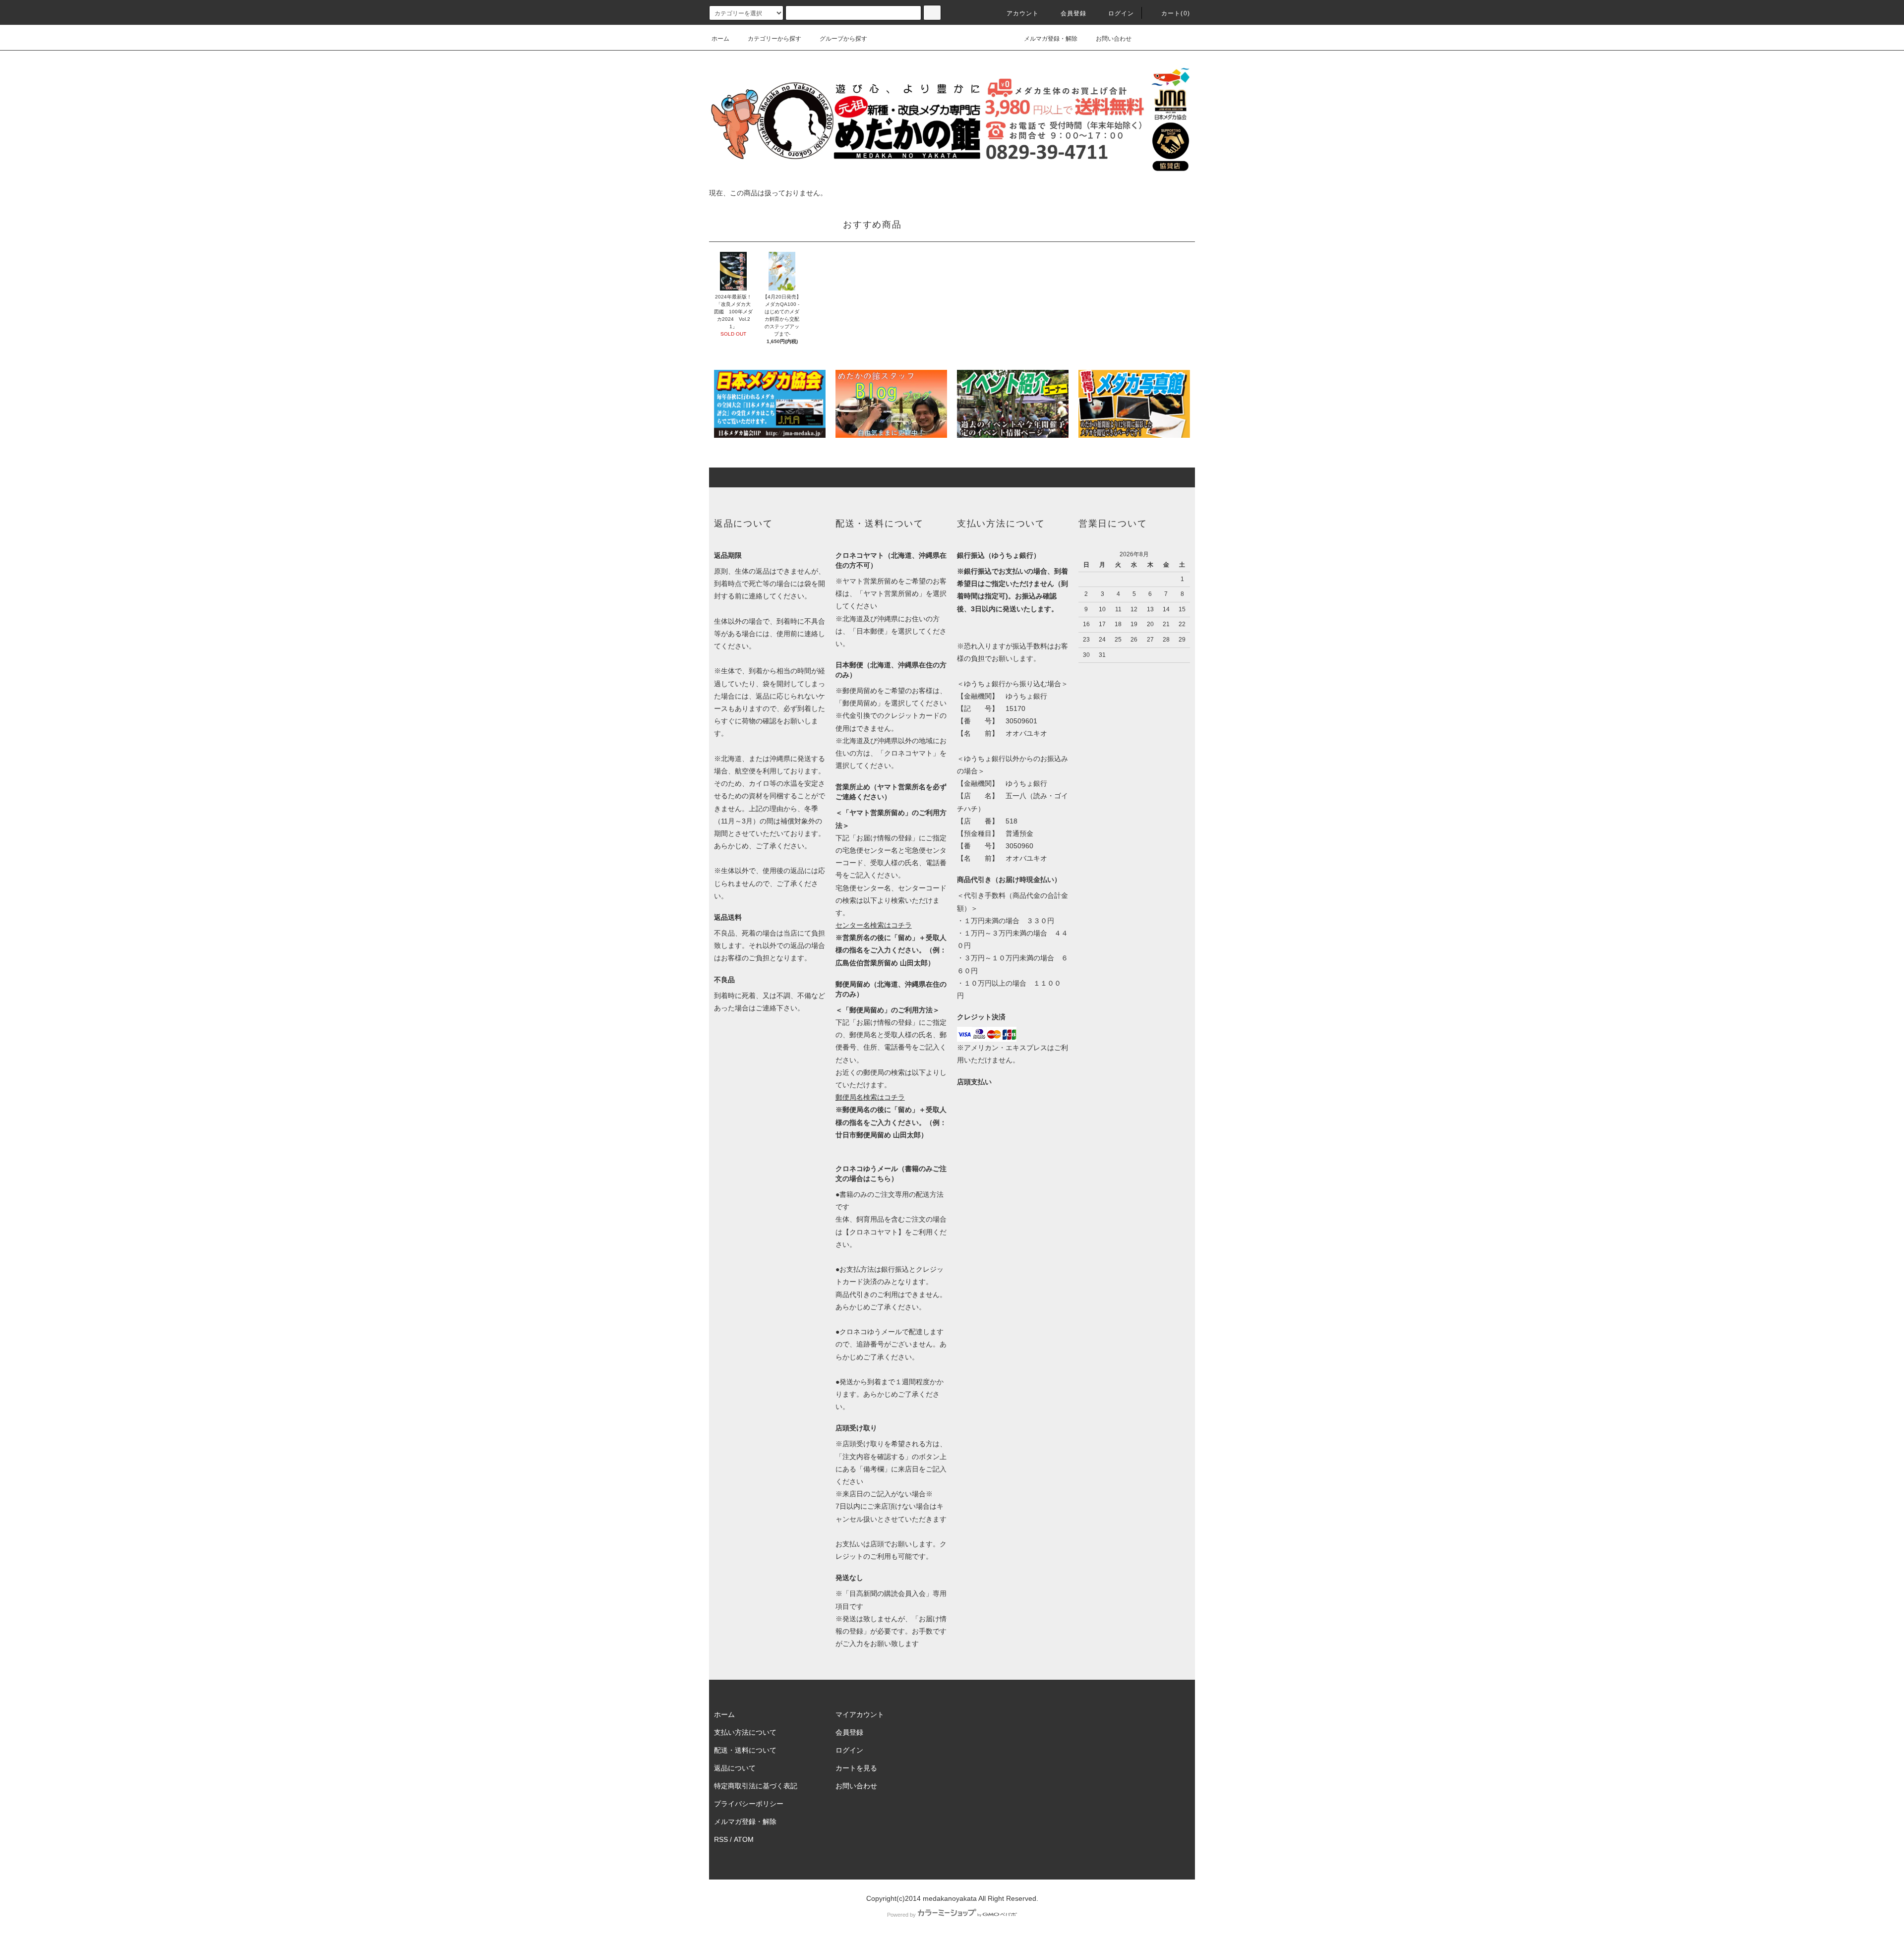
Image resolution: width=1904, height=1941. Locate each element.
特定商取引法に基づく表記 (756, 1786)
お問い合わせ (1114, 39)
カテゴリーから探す (774, 39)
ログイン (1121, 13)
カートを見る (856, 1768)
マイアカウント (860, 1714)
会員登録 (1074, 13)
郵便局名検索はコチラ (870, 1097)
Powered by (901, 1915)
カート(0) (1176, 13)
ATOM (744, 1839)
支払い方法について (745, 1732)
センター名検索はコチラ (874, 925)
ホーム (720, 39)
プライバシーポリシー (749, 1804)
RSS (721, 1839)
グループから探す (843, 39)
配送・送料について (745, 1750)
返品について (735, 1768)
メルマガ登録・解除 (1051, 39)
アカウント (1023, 13)
